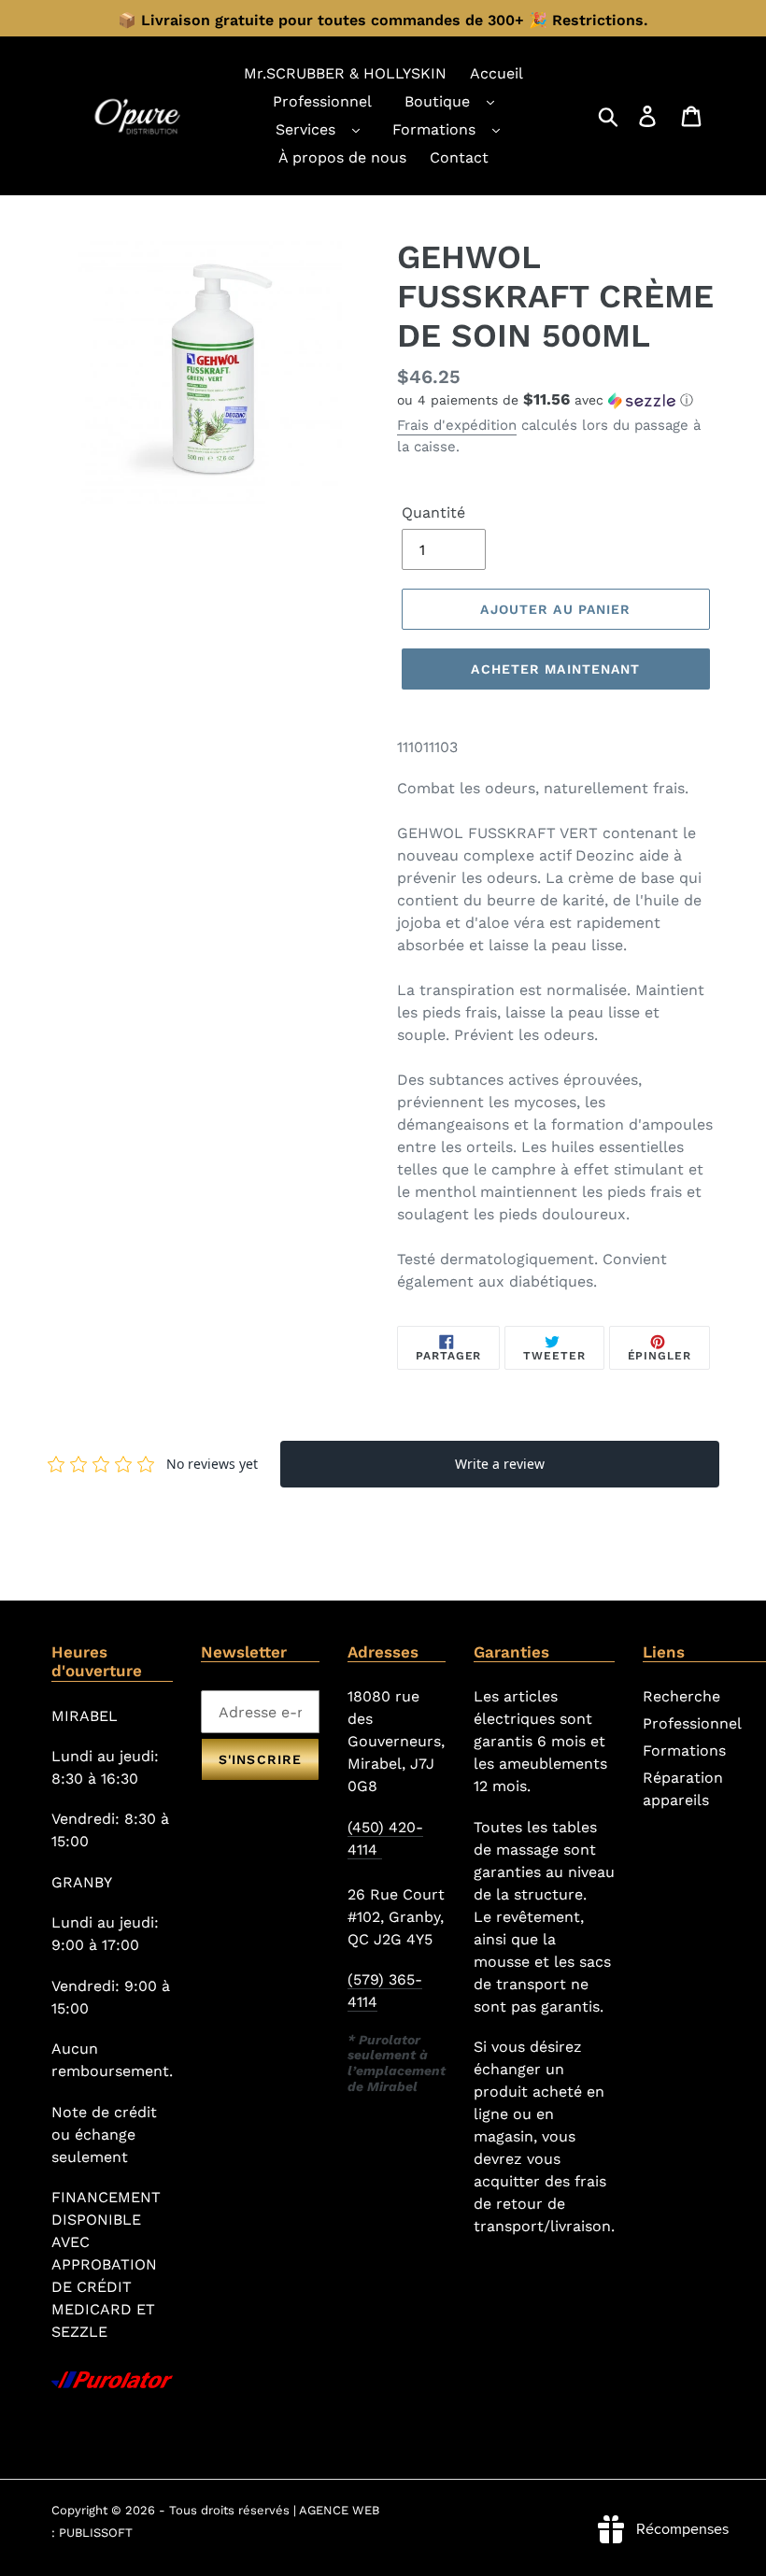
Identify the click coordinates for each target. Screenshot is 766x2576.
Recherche (681, 1696)
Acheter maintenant (555, 669)
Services (305, 129)
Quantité (433, 512)
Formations (434, 129)
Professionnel (692, 1723)
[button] (556, 400)
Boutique (437, 101)
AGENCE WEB (339, 2510)
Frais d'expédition (457, 425)
